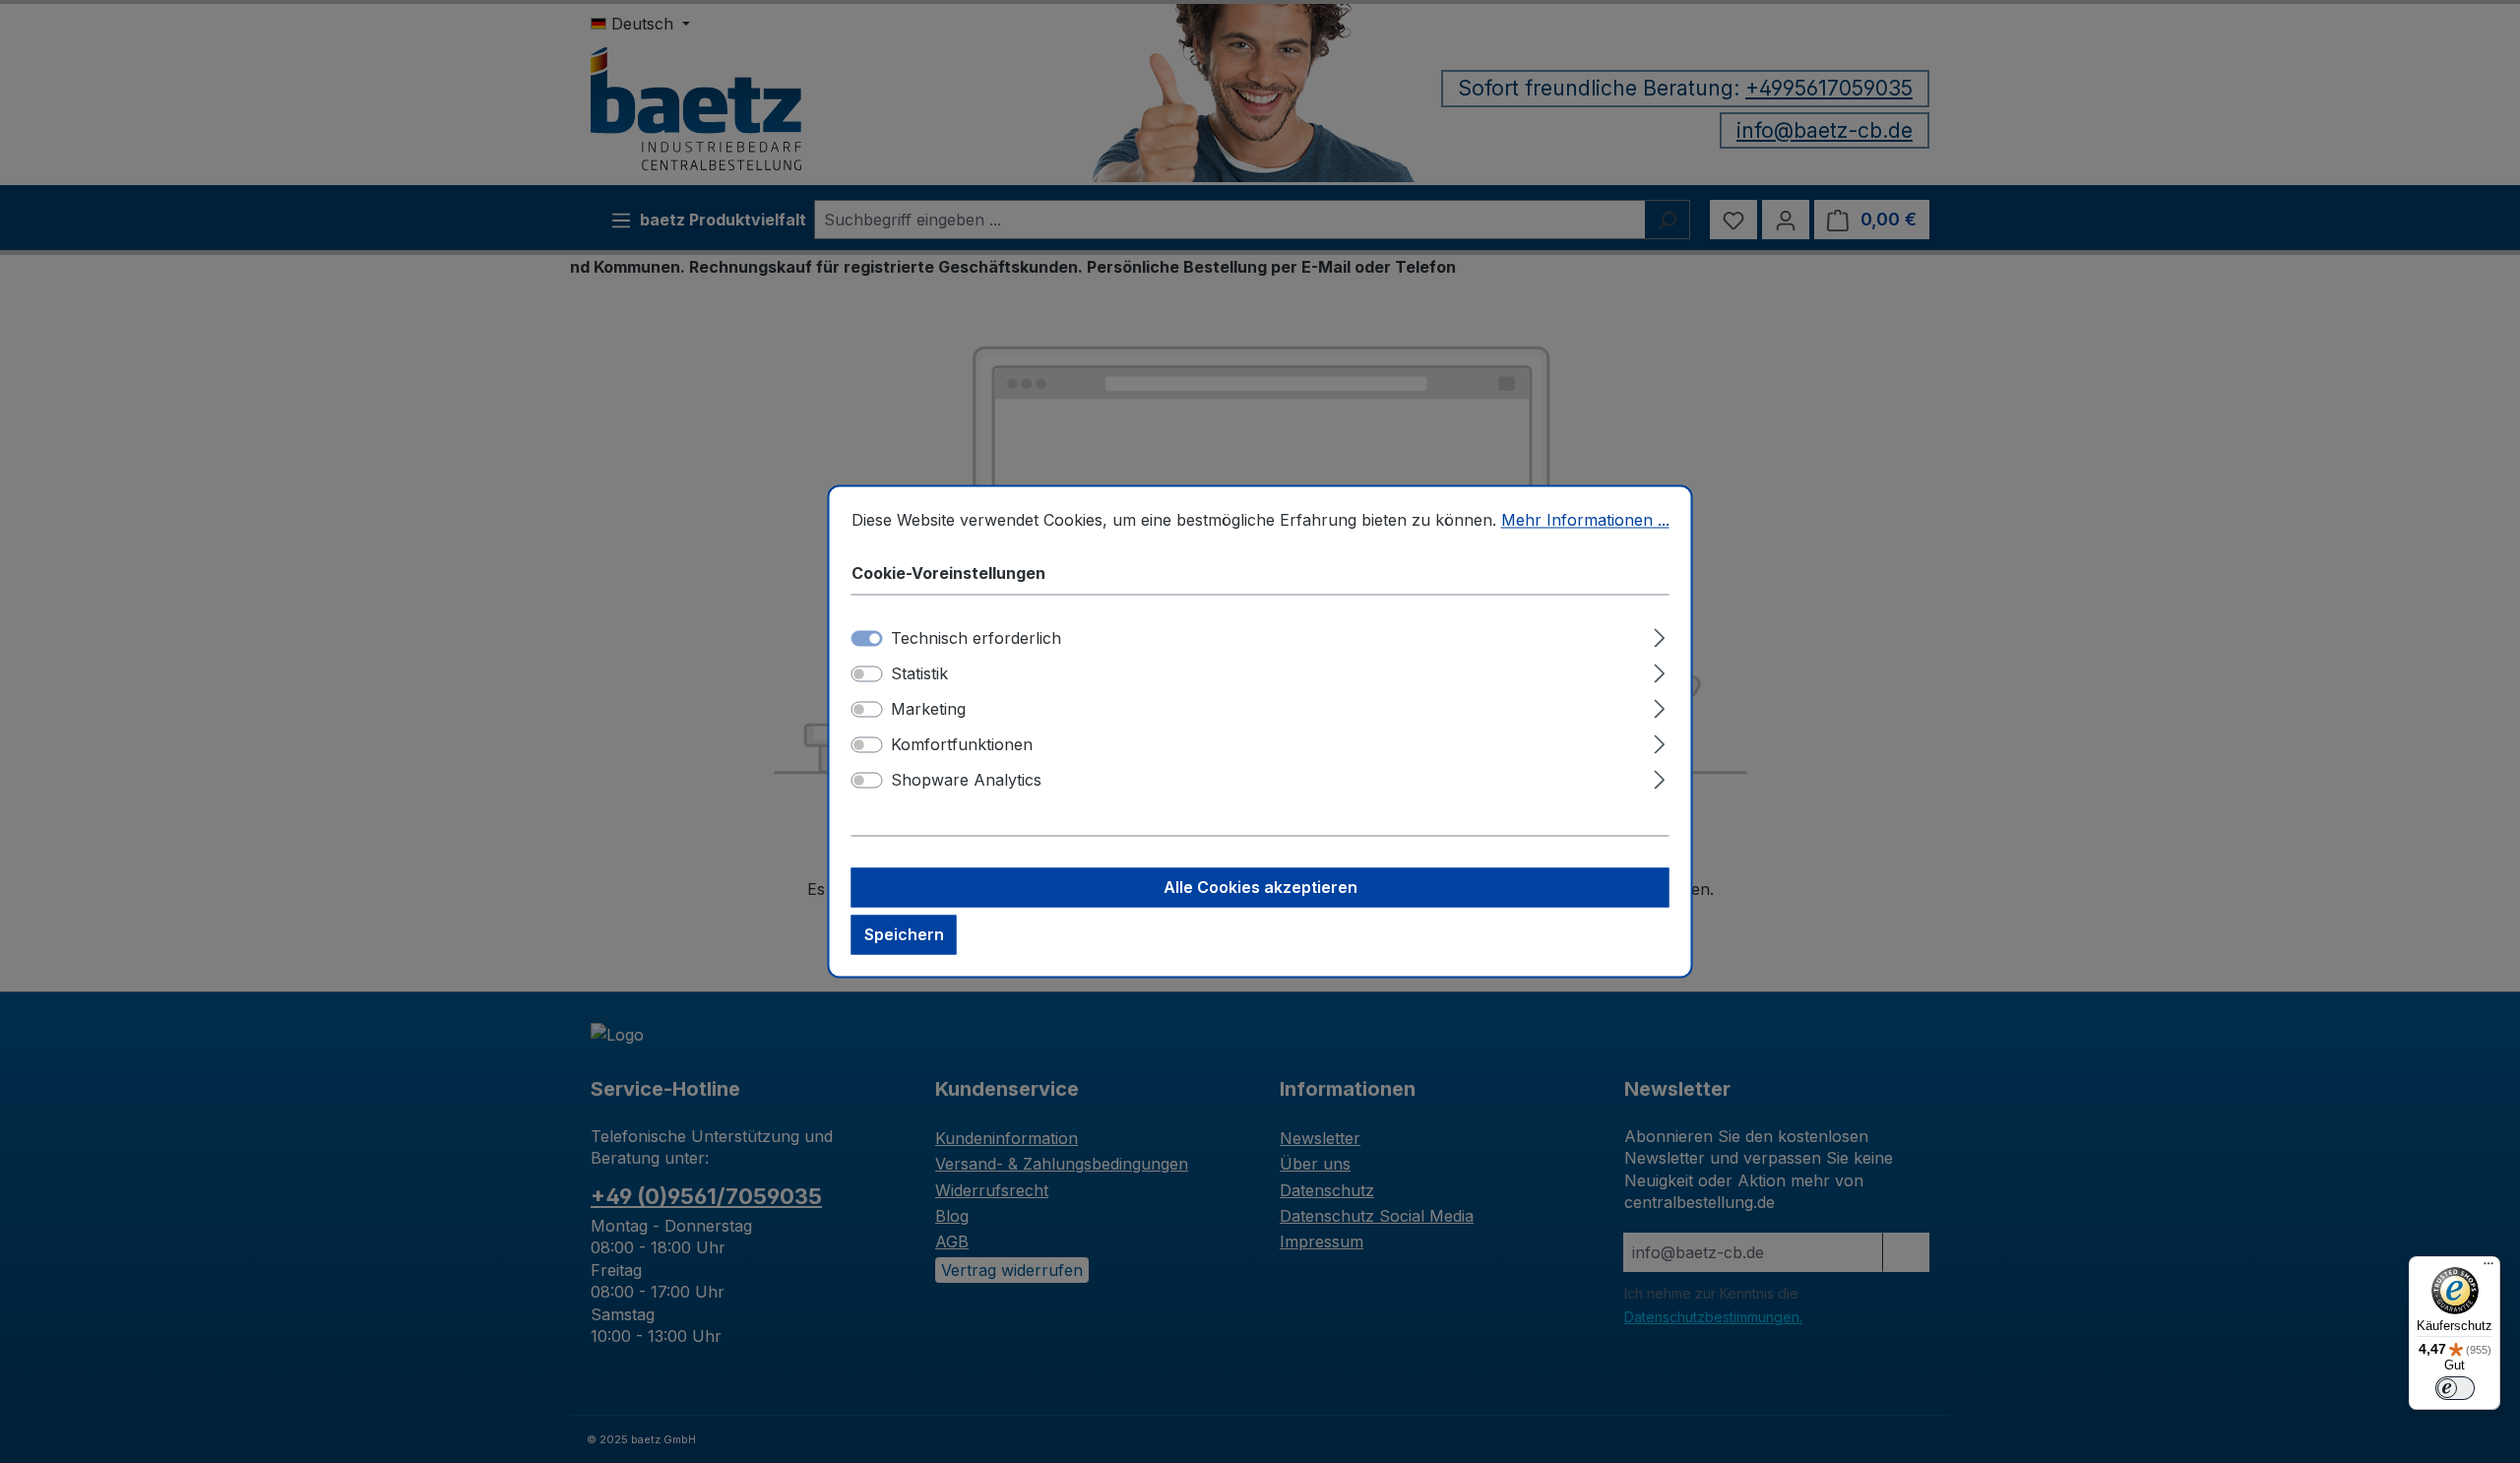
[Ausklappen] (1659, 636)
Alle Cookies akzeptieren (1260, 888)
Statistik (919, 674)
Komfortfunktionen (962, 745)
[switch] (867, 674)
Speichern (904, 935)
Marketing (928, 710)
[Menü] (2488, 1268)
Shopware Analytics (966, 781)
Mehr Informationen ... (1585, 520)
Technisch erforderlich (976, 639)
